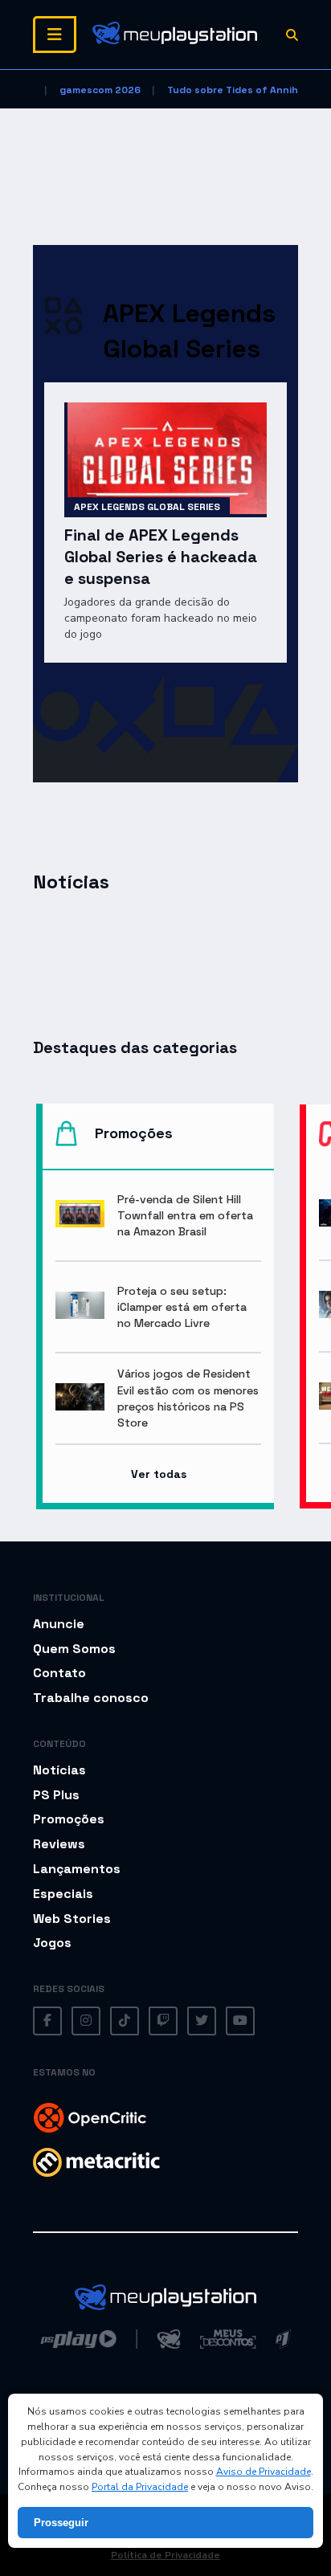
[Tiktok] (125, 2021)
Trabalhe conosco (91, 1698)
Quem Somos (74, 1649)
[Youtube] (240, 2021)
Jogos (52, 1943)
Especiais (63, 1894)
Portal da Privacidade (140, 2487)
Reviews (59, 1844)
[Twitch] (163, 2021)
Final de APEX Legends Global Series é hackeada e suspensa (161, 557)
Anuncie (59, 1624)
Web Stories (72, 1919)
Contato (59, 1673)
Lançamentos (77, 1869)
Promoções (69, 1819)
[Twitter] (202, 2021)
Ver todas (159, 1474)
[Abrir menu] (55, 35)
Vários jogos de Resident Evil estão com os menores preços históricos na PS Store (188, 1398)
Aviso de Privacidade (264, 2472)
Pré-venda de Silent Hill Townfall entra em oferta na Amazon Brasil (185, 1215)
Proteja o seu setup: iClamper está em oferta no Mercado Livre (182, 1307)
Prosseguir (61, 2523)
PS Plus (56, 1795)
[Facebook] (47, 2021)
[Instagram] (86, 2021)
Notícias (59, 1770)
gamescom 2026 (100, 90)
